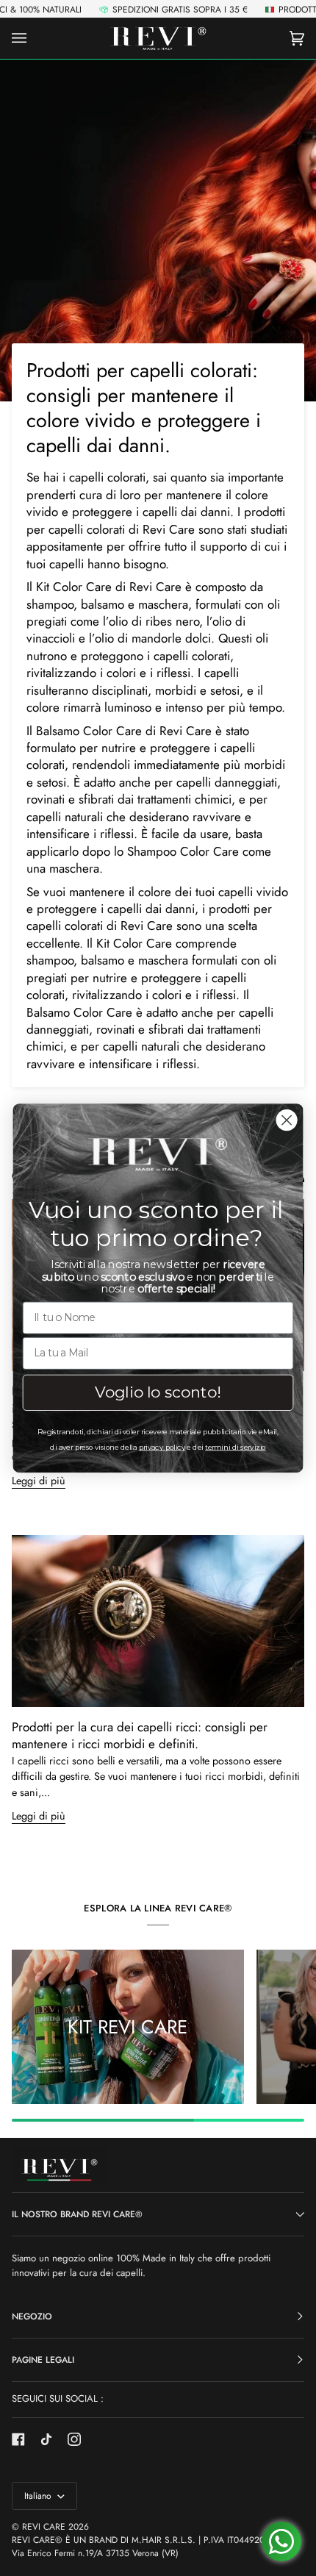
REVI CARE (44, 2527)
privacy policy (162, 1447)
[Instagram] (74, 2439)
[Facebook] (18, 2439)
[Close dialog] (287, 1120)
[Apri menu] (34, 38)
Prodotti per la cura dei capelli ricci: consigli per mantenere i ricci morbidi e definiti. (140, 1735)
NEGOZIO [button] (32, 2316)
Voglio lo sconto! (158, 1392)
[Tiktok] (46, 2439)
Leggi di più (39, 1816)
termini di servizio (235, 1447)
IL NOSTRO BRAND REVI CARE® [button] (77, 2214)
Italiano (39, 2496)
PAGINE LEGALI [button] (43, 2360)
